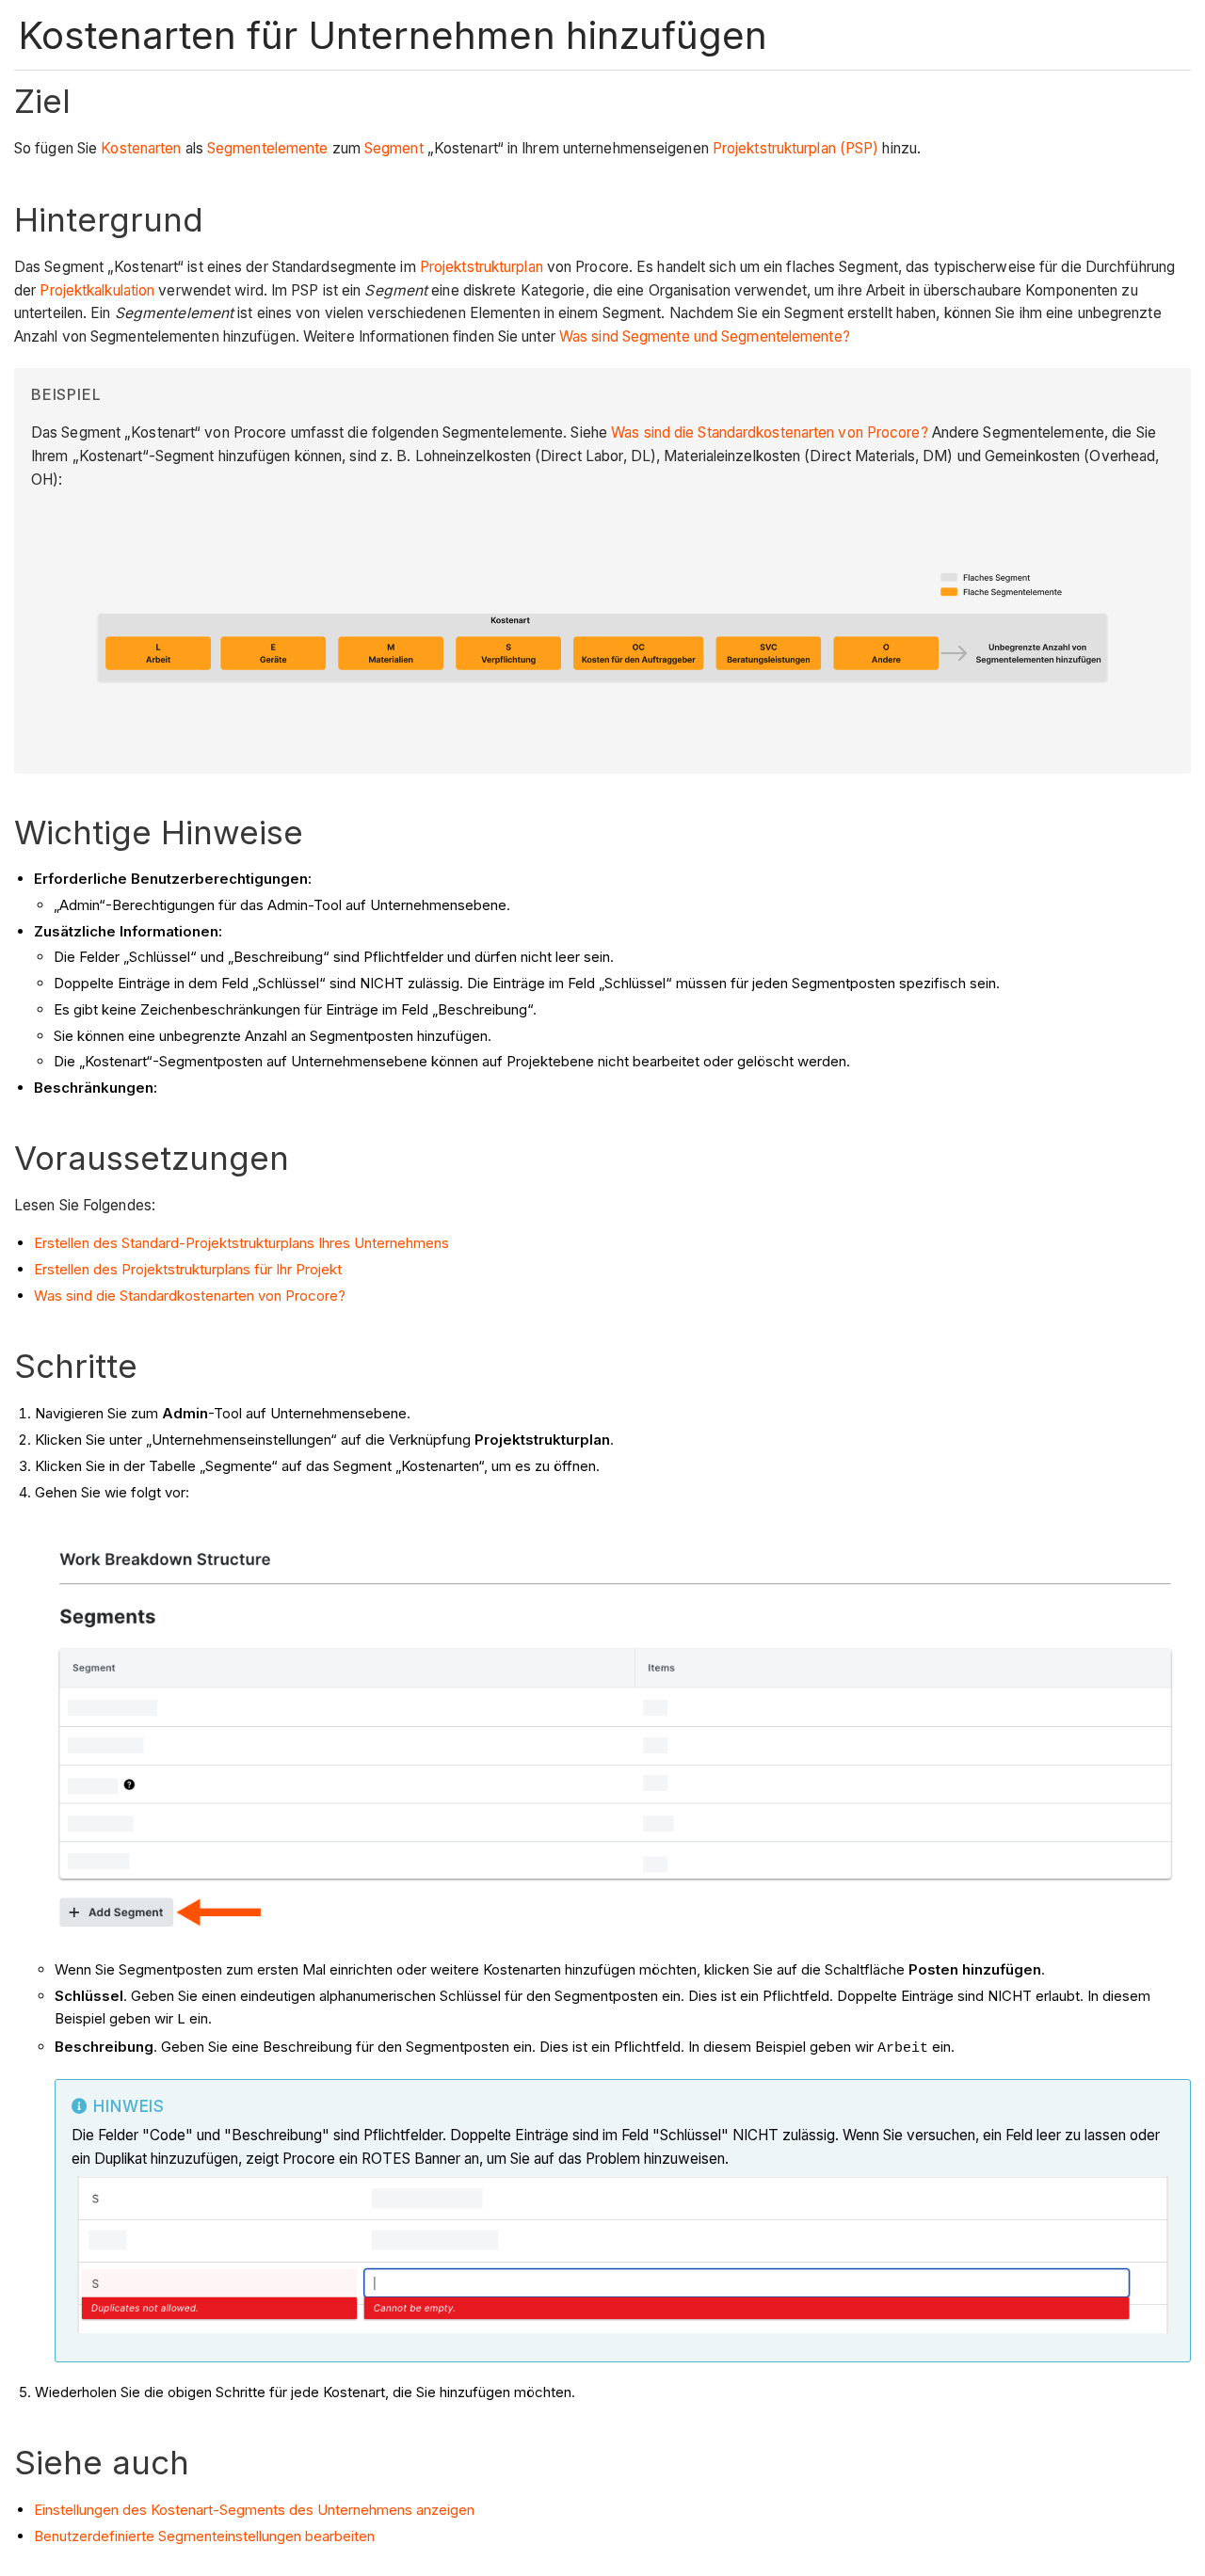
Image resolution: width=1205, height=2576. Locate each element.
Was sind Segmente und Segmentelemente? (705, 336)
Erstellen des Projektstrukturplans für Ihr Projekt (188, 1269)
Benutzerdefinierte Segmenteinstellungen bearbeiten (204, 2536)
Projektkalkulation (97, 290)
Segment (394, 148)
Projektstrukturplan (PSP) (796, 148)
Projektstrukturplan (482, 267)
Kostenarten (141, 148)
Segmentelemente (268, 148)
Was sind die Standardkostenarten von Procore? (771, 432)
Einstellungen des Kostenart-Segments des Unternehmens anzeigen (254, 2510)
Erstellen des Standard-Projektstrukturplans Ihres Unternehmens (241, 1243)
